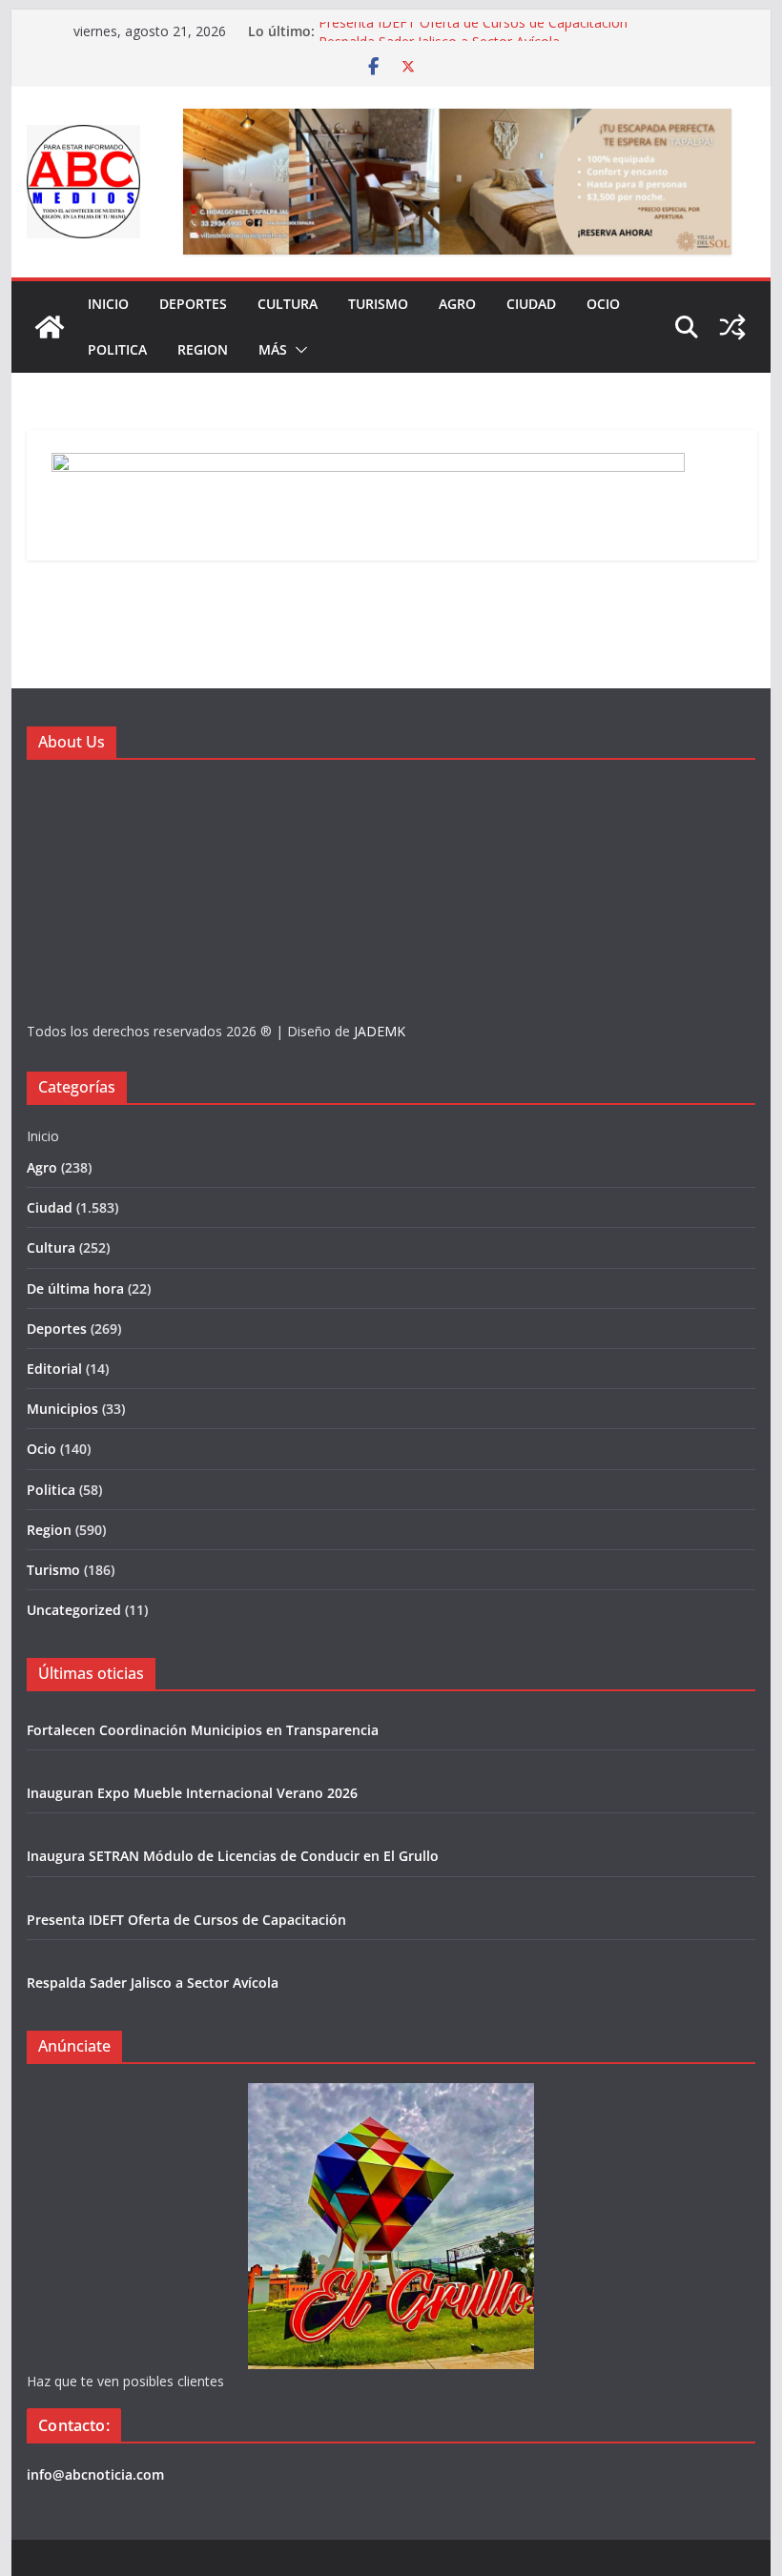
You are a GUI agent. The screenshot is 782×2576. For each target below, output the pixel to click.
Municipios (62, 1409)
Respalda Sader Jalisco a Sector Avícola (153, 1983)
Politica (117, 349)
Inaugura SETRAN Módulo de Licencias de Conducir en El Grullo (233, 1856)
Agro (457, 304)
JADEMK (380, 1031)
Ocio (603, 304)
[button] (298, 350)
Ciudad (531, 304)
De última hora (75, 1288)
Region (203, 349)
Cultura (288, 304)
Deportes (193, 304)
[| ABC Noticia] (50, 327)
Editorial (54, 1369)
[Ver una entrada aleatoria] (732, 327)
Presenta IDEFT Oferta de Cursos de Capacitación (473, 31)
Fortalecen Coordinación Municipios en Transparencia (203, 1730)
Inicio (108, 304)
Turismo (378, 304)
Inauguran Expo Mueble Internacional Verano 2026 (192, 1793)
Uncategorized (74, 1610)
